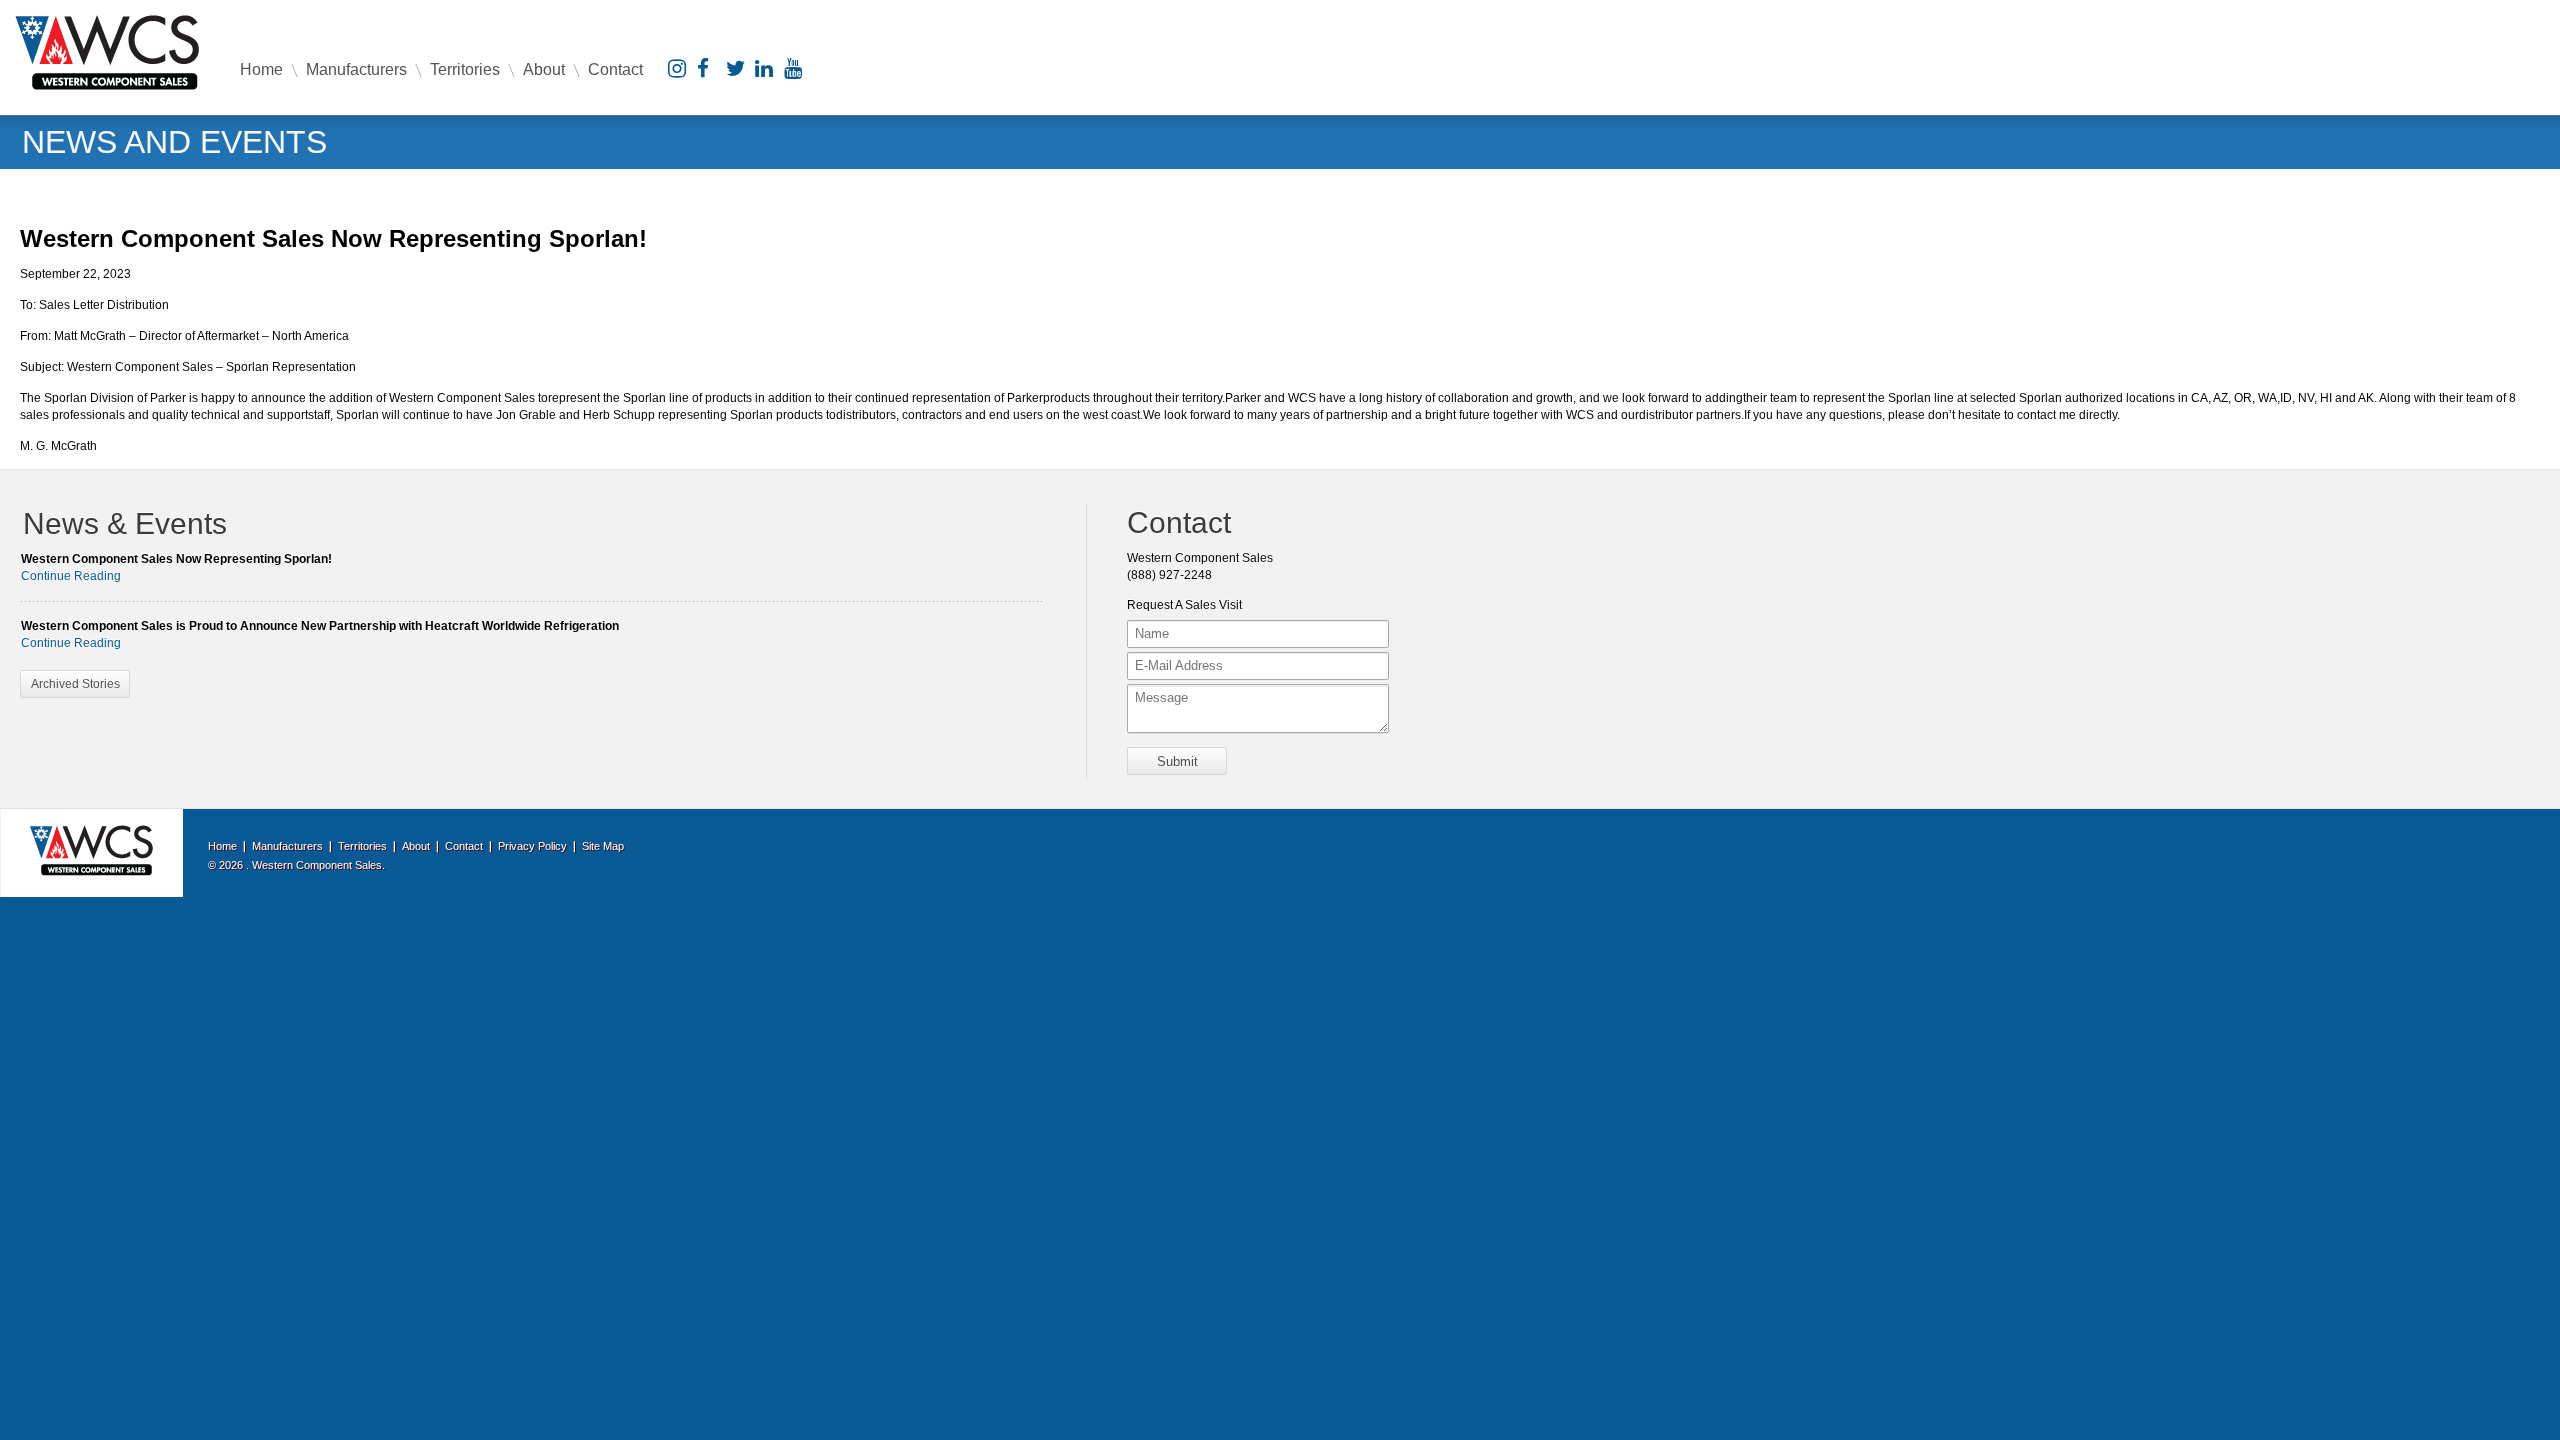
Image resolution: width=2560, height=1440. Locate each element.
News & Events (125, 523)
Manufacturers (356, 69)
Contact (615, 69)
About (544, 69)
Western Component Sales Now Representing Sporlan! (176, 559)
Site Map (603, 846)
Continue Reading (71, 576)
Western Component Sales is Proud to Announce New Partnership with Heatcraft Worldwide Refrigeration (320, 626)
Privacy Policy (532, 846)
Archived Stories (75, 684)
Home (261, 69)
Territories (465, 69)
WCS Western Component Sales (107, 52)
